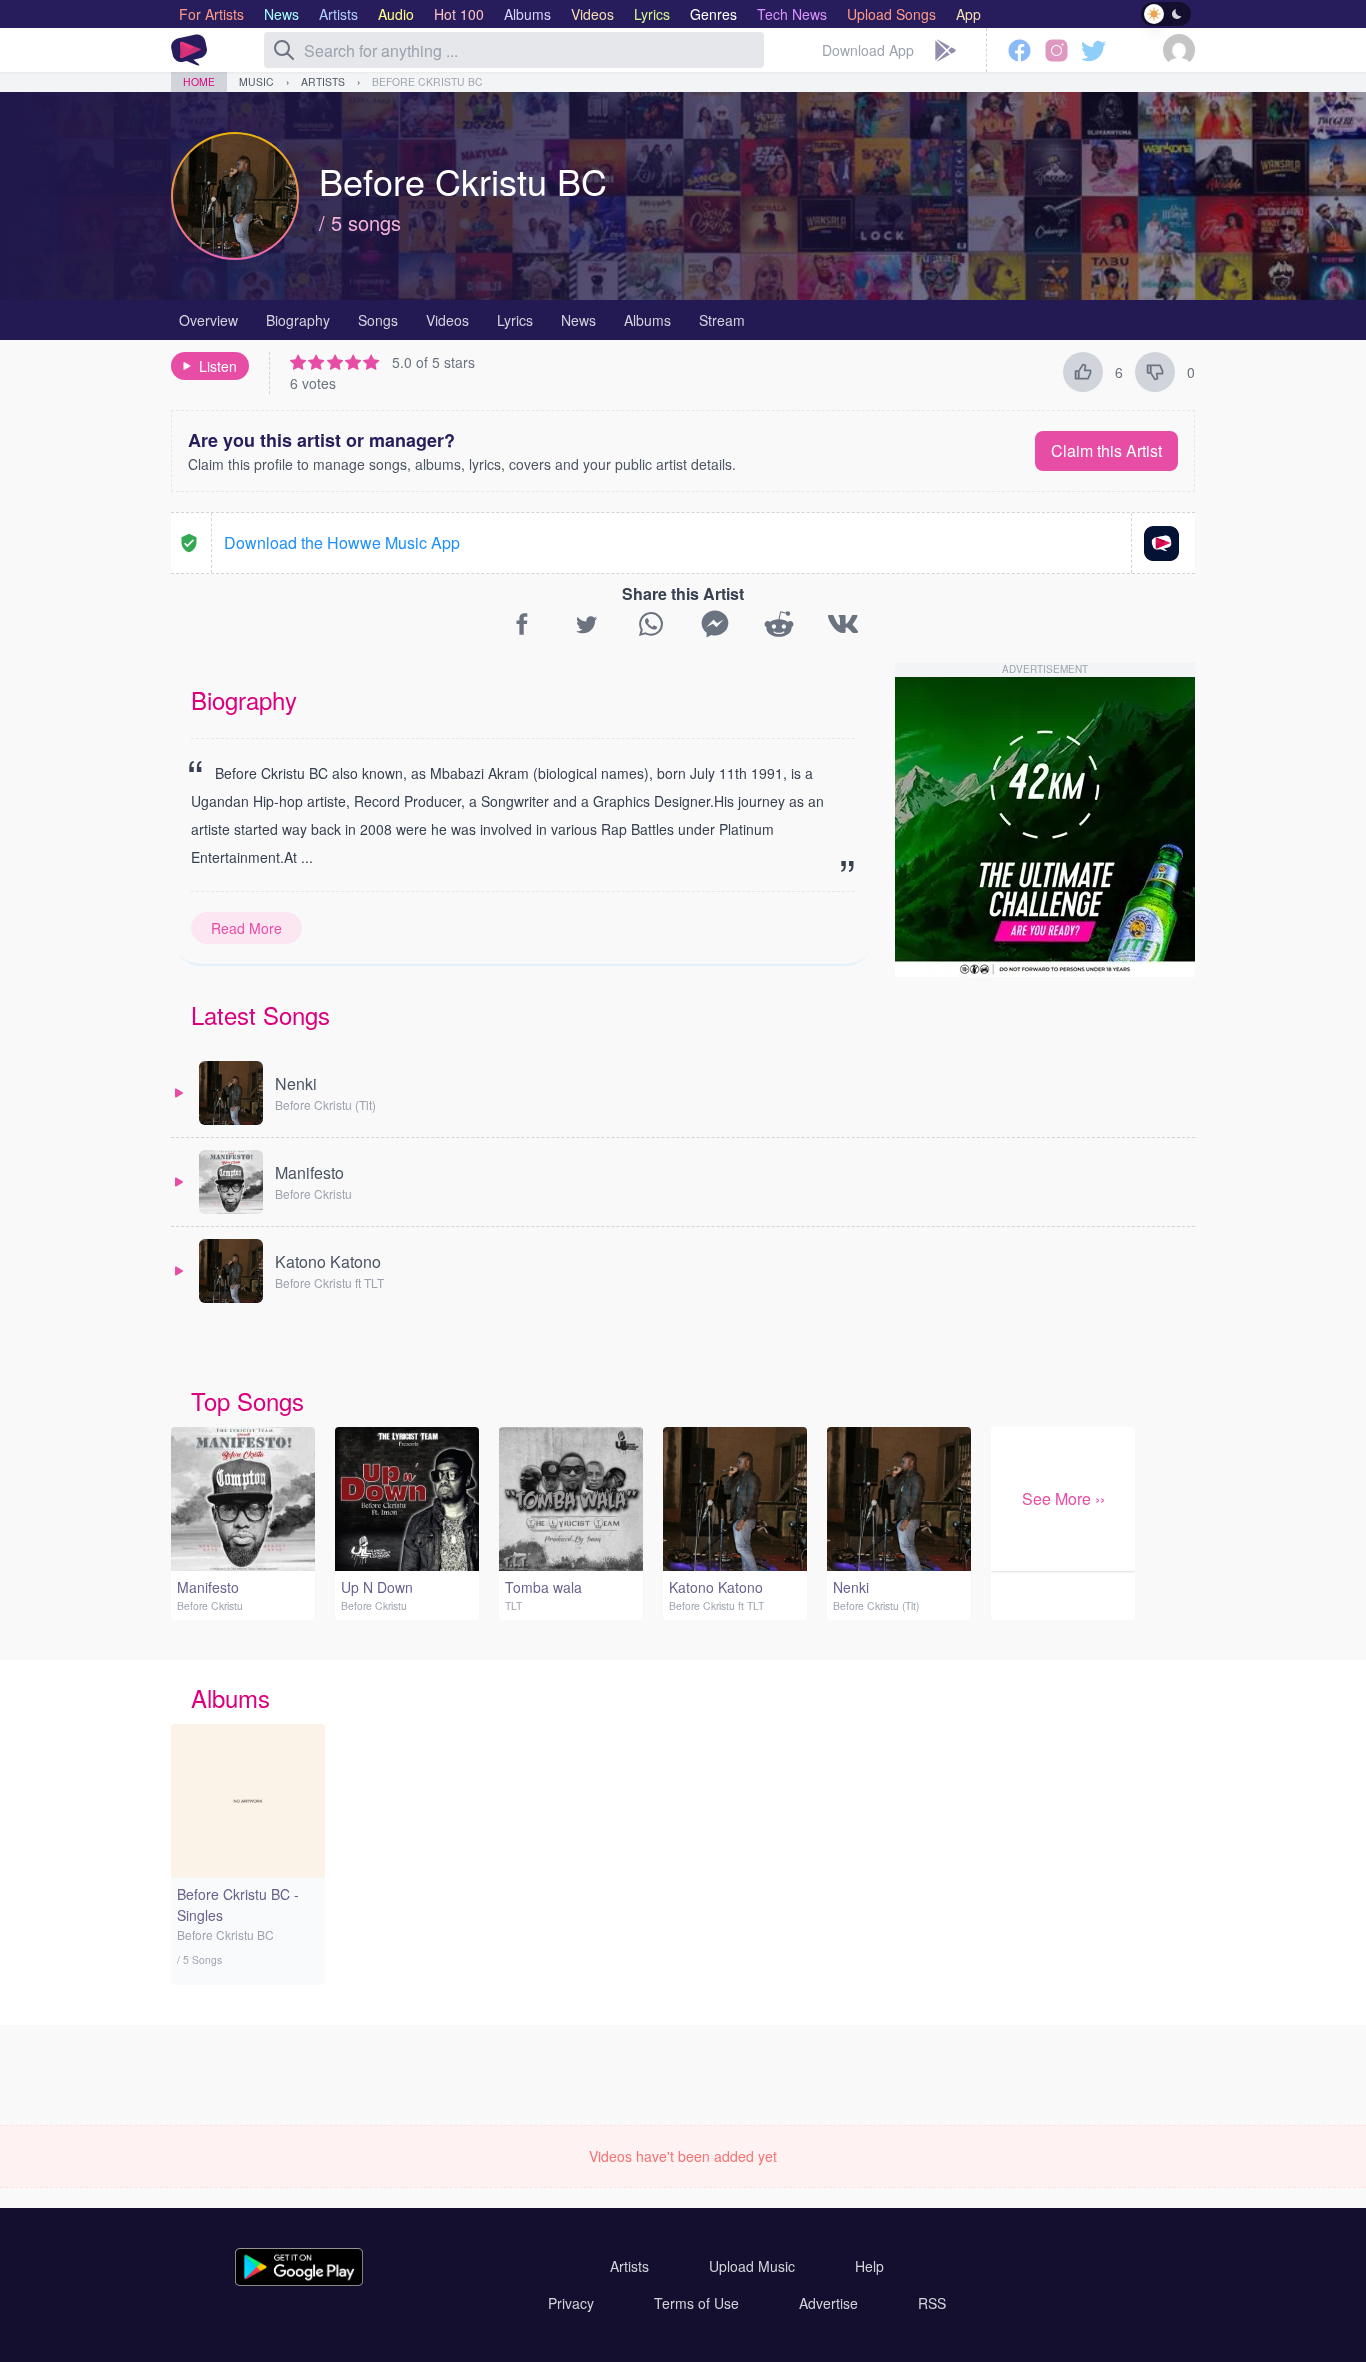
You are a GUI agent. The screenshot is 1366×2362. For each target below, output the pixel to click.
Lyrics (515, 320)
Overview (208, 320)
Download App (868, 50)
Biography (298, 320)
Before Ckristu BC (427, 81)
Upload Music (752, 2266)
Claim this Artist (1106, 450)
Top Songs (247, 1400)
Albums (647, 320)
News (578, 320)
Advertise (828, 2303)
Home (199, 81)
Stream (722, 320)
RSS (932, 2303)
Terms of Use (696, 2303)
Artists (323, 81)
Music (256, 81)
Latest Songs (260, 1014)
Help (869, 2266)
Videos (447, 320)
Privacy (571, 2303)
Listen (218, 366)
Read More (246, 928)
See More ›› (1063, 1498)
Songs (378, 320)
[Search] (284, 50)
